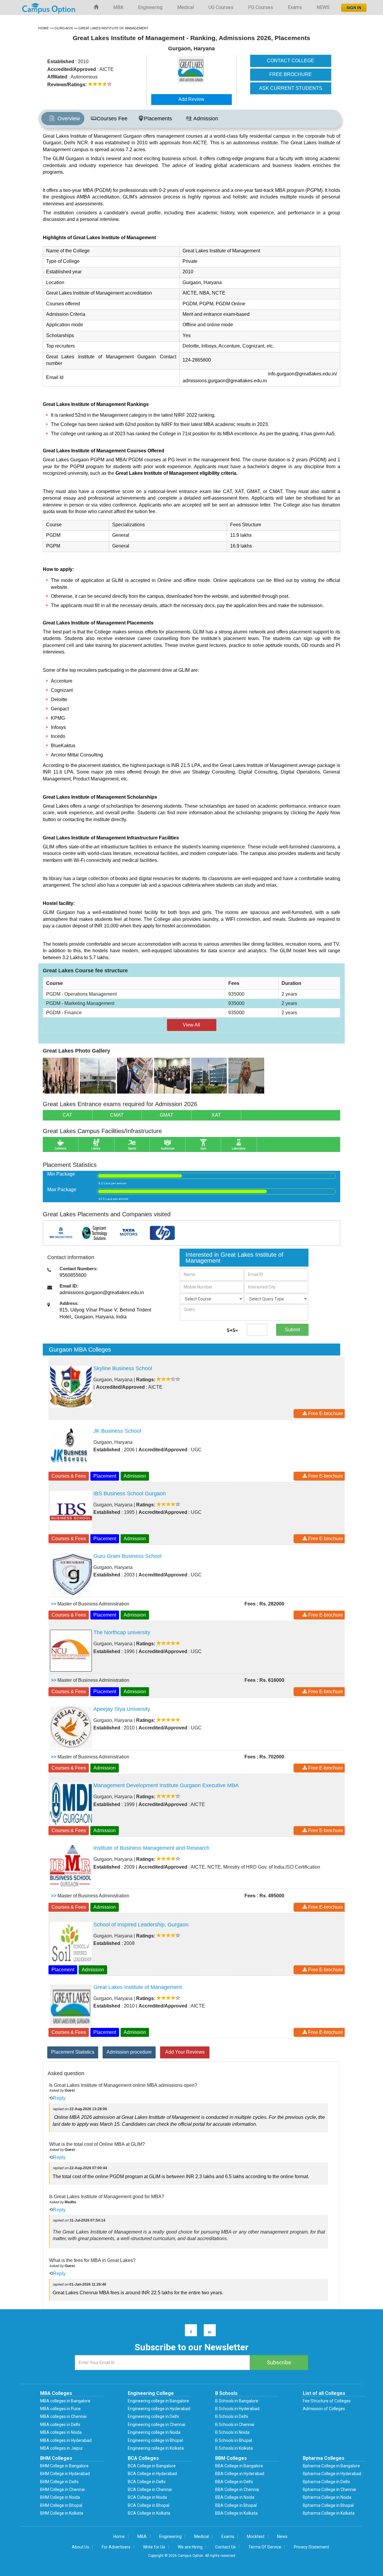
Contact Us (225, 2547)
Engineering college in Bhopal (155, 2440)
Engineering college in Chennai (156, 2425)
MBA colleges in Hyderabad (66, 2440)
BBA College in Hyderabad (240, 2474)
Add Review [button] (191, 99)
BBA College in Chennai (237, 2489)
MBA (118, 7)
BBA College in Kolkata (236, 2513)
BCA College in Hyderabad (152, 2474)
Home (119, 2536)
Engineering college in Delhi (153, 2416)
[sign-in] (353, 6)
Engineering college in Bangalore (158, 2401)
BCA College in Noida (147, 2497)
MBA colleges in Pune (60, 2409)
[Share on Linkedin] (207, 2332)
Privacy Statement (311, 2547)
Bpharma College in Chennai (329, 2489)
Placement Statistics (73, 2052)
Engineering (150, 7)
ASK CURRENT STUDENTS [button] (291, 88)
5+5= (232, 1331)
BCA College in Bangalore (152, 2466)
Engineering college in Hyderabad (159, 2409)
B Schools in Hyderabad (237, 2409)
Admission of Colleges (324, 2409)
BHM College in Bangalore (64, 2466)
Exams (295, 7)
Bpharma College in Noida (327, 2497)
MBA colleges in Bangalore (65, 2401)
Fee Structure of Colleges (327, 2401)
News (282, 2536)
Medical (186, 7)
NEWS (323, 7)
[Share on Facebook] (188, 2332)
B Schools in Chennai (235, 2425)
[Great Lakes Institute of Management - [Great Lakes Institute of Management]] (202, 70)
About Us (80, 2547)
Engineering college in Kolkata (156, 2448)
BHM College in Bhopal (61, 2505)
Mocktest (256, 2536)
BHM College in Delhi (59, 2482)
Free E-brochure (325, 1413)
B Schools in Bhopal (234, 2440)
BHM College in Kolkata (62, 2513)
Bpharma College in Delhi (326, 2482)
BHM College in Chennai (62, 2489)
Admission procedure (129, 2052)
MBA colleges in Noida (61, 2432)
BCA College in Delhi (147, 2482)
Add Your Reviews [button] (185, 2052)
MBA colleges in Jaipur (61, 2448)
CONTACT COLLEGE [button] (291, 61)
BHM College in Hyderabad (65, 2474)
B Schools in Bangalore (237, 2401)
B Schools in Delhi (232, 2416)
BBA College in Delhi (234, 2482)
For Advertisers (116, 2547)
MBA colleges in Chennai (63, 2416)
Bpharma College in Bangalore (331, 2466)
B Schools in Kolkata (234, 2448)
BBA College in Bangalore (239, 2466)
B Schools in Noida (232, 2432)
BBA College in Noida (235, 2497)
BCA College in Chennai (150, 2489)
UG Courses (221, 7)
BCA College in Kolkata (149, 2513)
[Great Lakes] (61, 1075)
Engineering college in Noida (154, 2432)
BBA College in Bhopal (236, 2505)
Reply (59, 2098)
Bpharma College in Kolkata (329, 2513)
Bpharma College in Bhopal (328, 2505)
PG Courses (261, 7)
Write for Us (154, 2547)
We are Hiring (190, 2547)
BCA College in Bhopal (149, 2505)
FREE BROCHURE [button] (291, 74)
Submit (292, 1330)
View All (191, 1025)
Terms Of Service (265, 2547)
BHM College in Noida (60, 2497)
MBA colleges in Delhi (60, 2425)
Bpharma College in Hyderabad (332, 2474)
